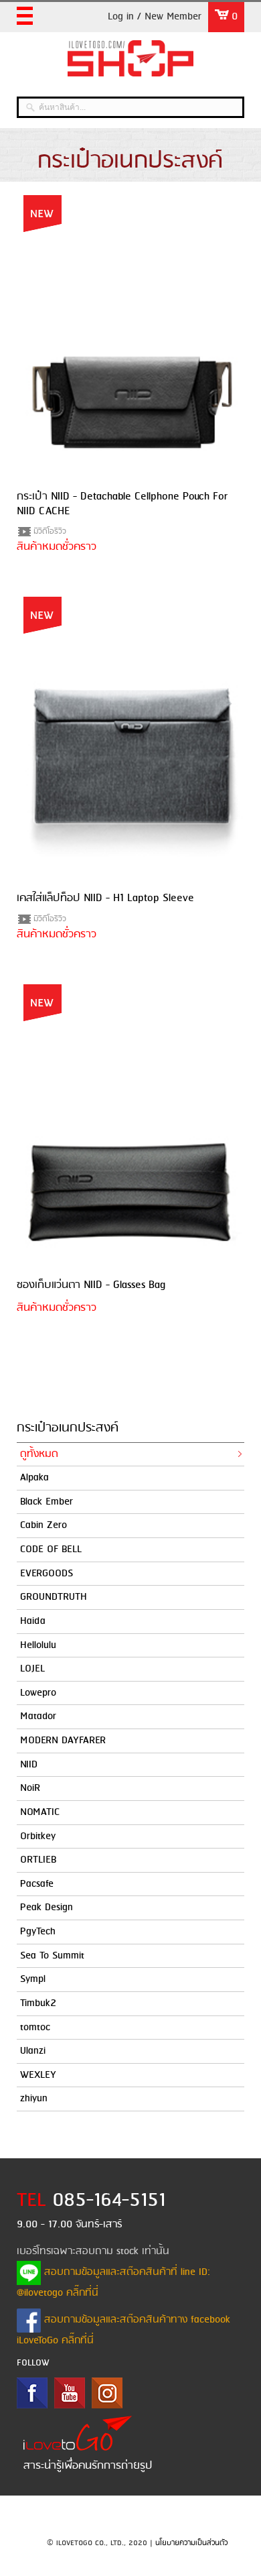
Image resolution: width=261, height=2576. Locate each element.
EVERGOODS (47, 1574)
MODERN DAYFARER (63, 1741)
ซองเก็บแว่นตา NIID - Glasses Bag (91, 1285)
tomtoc (35, 2028)
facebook (32, 2393)
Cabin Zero (43, 1525)
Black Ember (47, 1502)
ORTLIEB (38, 1860)
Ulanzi (33, 2051)
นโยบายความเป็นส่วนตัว (191, 2543)
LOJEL (32, 1669)
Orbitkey (38, 1836)
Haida (33, 1621)
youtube (70, 2393)
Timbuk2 (38, 2003)
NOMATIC (40, 1812)
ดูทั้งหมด (39, 1454)
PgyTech (38, 1932)
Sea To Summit (52, 1956)
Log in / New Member (155, 17)
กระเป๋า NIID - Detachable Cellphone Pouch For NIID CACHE (122, 504)
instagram (107, 2393)
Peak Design (47, 1908)
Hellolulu (38, 1645)
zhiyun (34, 2099)
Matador (38, 1716)
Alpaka (34, 1478)
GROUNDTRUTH (54, 1597)
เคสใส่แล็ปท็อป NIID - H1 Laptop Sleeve (105, 898)
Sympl (33, 1979)
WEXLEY (38, 2075)
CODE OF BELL (51, 1549)
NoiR (30, 1788)
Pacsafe (37, 1884)
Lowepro (38, 1693)
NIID (29, 1765)
